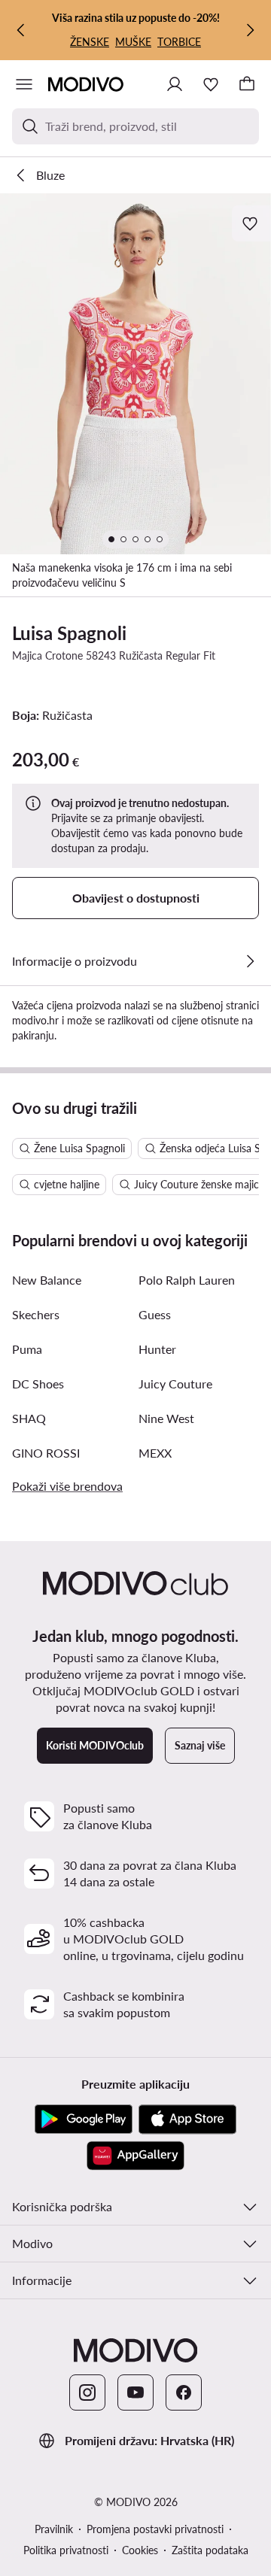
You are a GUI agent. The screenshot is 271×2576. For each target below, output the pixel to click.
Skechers (36, 1314)
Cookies (140, 2550)
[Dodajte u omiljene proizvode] (251, 223)
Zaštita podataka (210, 2550)
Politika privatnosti (66, 2550)
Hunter (157, 1349)
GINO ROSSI (46, 1453)
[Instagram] (87, 2392)
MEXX (155, 1453)
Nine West (166, 1418)
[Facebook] (184, 2392)
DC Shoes (38, 1384)
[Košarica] (247, 84)
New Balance (47, 1280)
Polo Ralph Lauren (187, 1280)
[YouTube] (135, 2392)
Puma (27, 1349)
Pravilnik (54, 2529)
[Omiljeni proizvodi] (211, 84)
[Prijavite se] (175, 84)
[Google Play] (84, 2119)
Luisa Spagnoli (69, 633)
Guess (155, 1314)
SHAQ (29, 1418)
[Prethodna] (21, 30)
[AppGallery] (135, 2156)
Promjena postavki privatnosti (155, 2529)
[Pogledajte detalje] (250, 961)
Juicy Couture (175, 1384)
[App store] (187, 2119)
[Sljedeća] (250, 30)
